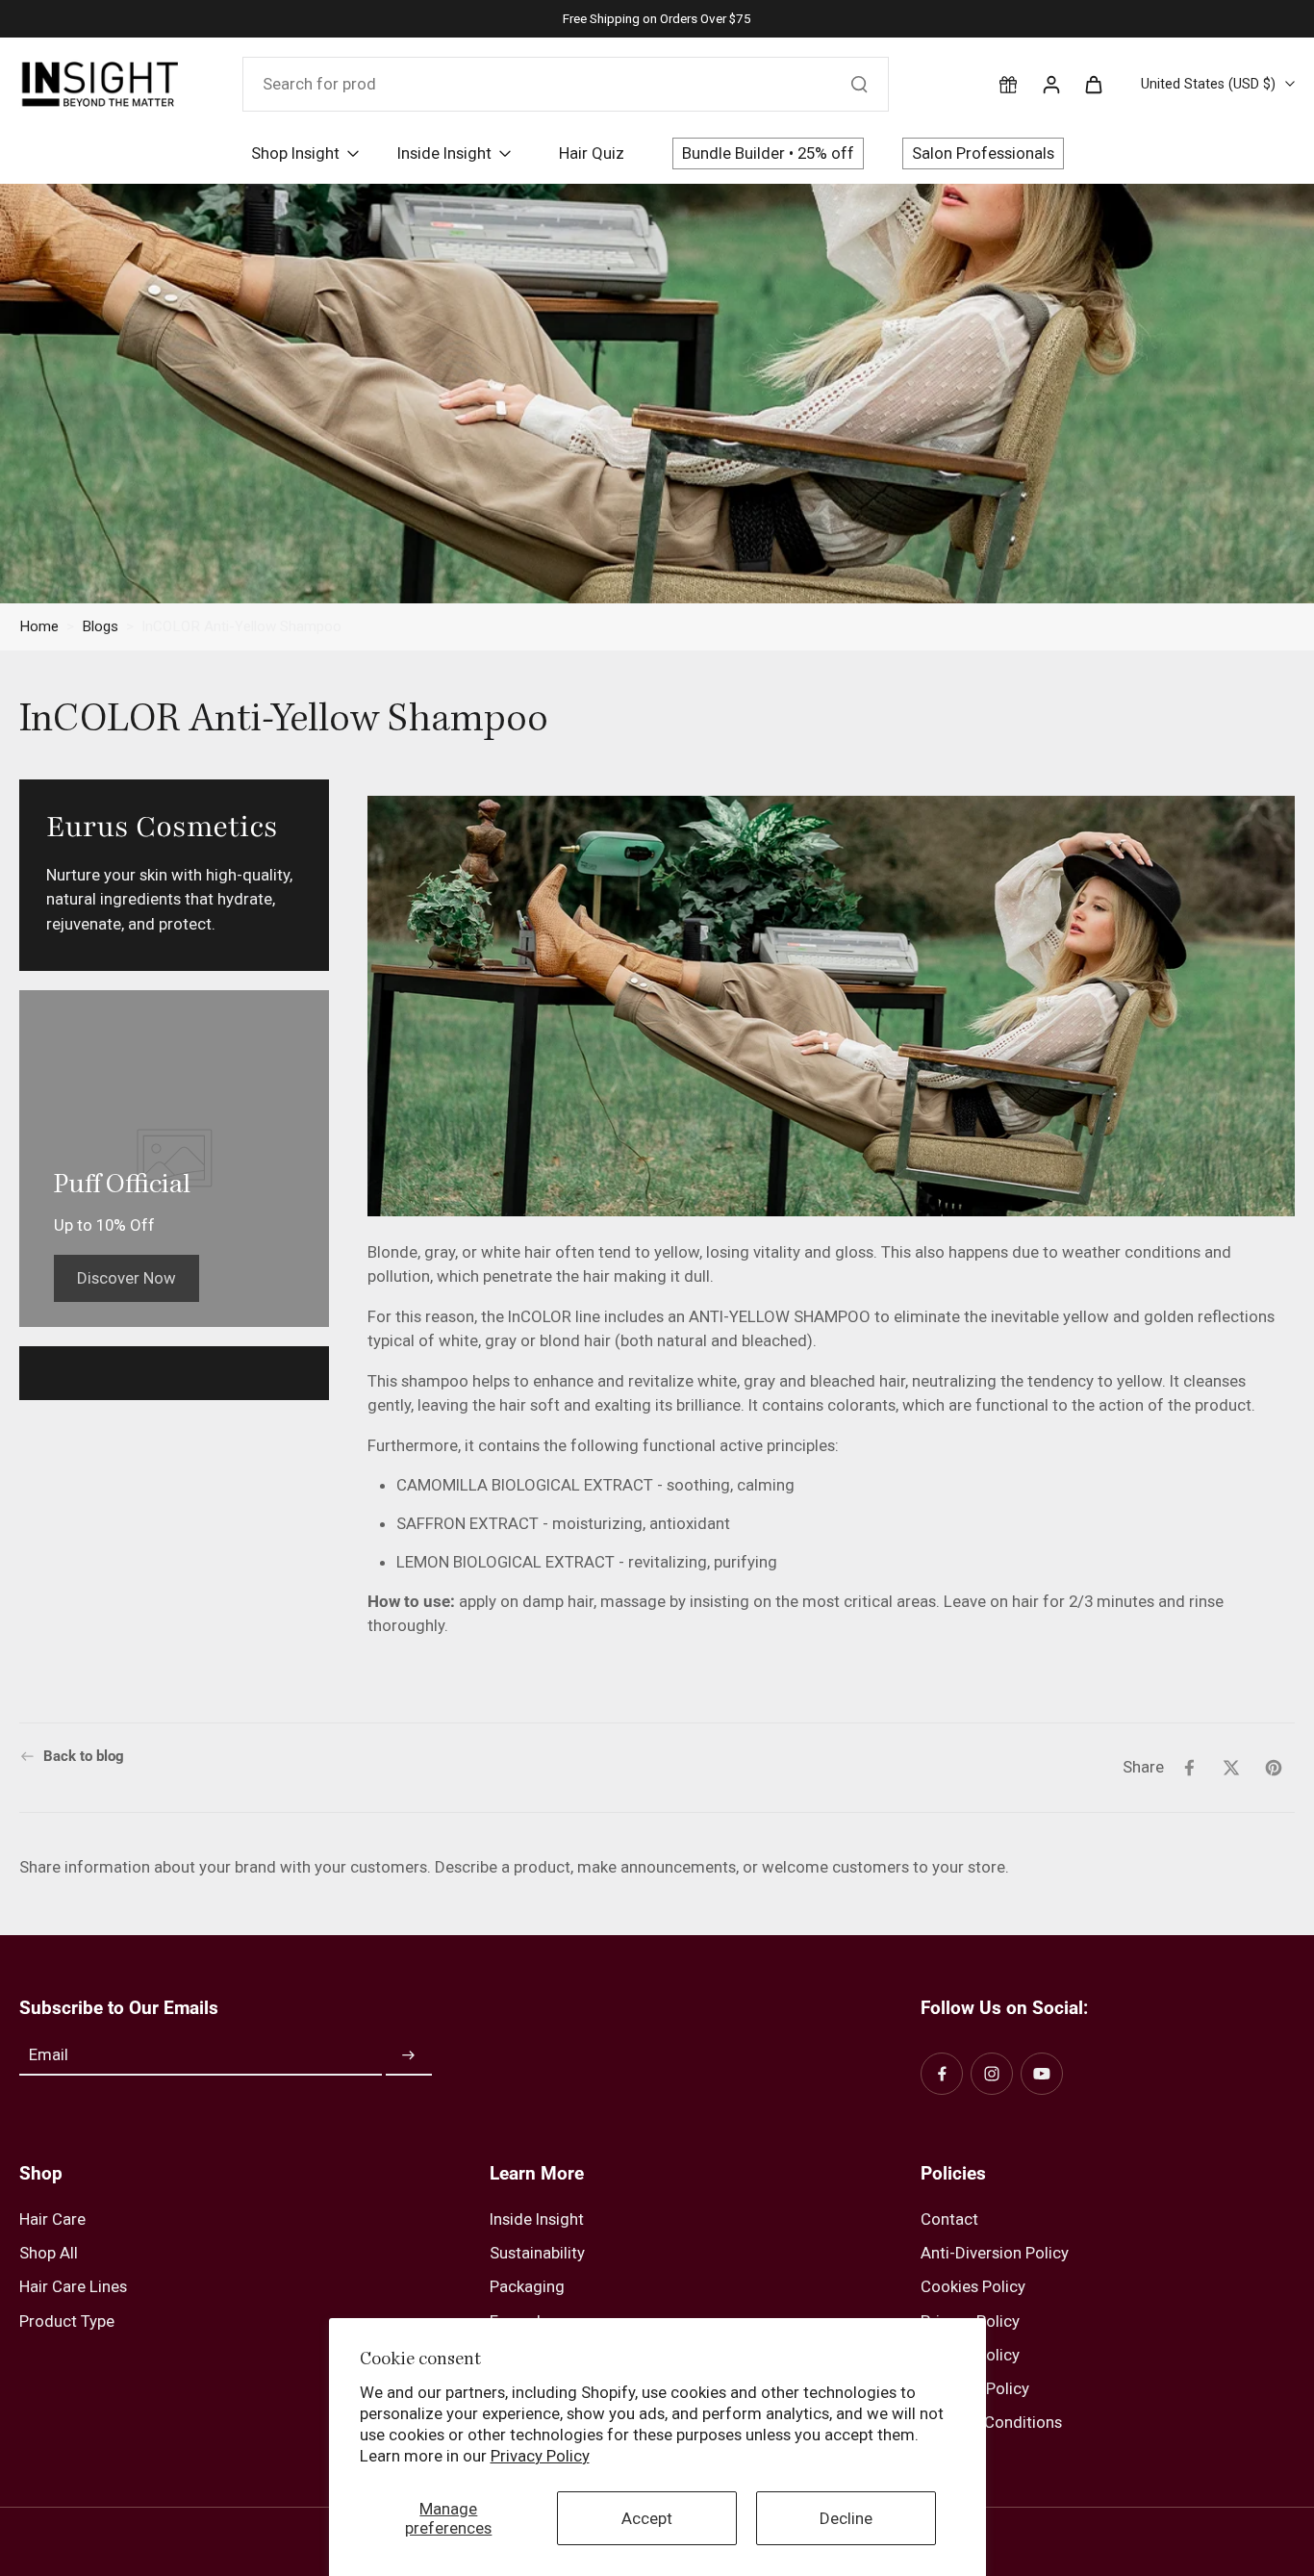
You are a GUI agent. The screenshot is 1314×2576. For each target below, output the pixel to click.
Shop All (49, 2253)
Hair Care (52, 2219)
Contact (949, 2219)
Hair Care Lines (73, 2286)
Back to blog (84, 1756)
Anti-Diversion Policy (995, 2253)
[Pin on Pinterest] (1274, 1768)
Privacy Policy (540, 2456)
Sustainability (537, 2253)
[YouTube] (1042, 2074)
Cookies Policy (973, 2286)
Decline (846, 2518)
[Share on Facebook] (1189, 1768)
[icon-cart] (1093, 84)
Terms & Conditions (991, 2422)
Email (49, 2055)
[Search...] (859, 84)
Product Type (67, 2321)
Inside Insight (537, 2219)
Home (39, 626)
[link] (126, 1277)
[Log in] (1050, 84)
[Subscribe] (409, 2055)
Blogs (100, 626)
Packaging (527, 2286)
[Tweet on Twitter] (1231, 1768)
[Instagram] (992, 2074)
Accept (647, 2518)
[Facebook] (942, 2074)
